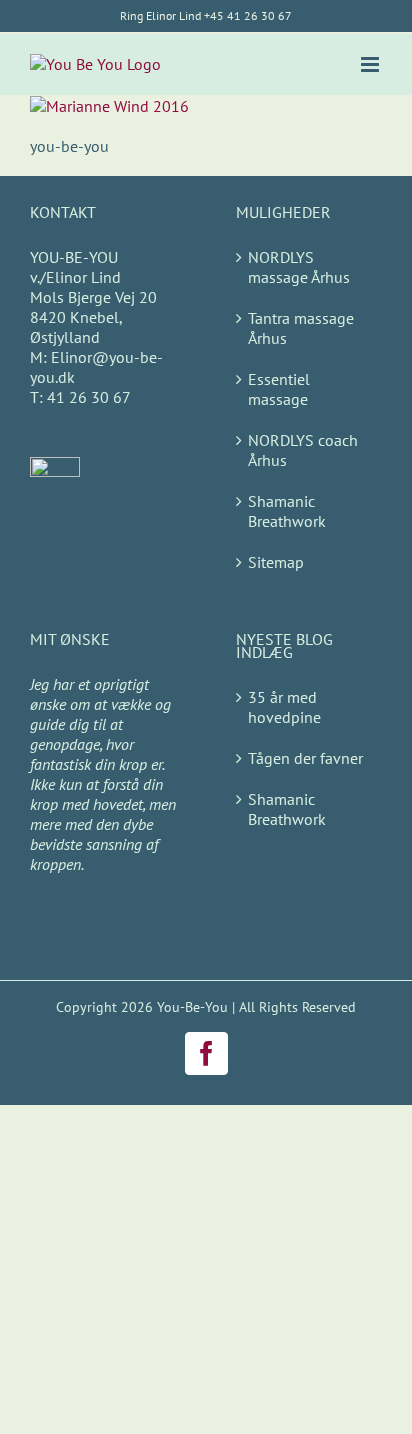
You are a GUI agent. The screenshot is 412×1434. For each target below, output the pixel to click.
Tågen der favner (305, 758)
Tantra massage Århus (301, 328)
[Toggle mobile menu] (371, 64)
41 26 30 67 (87, 397)
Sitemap (276, 562)
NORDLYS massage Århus (299, 267)
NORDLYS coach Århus (303, 450)
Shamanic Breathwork (287, 511)
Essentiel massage (279, 389)
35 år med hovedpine (284, 707)
